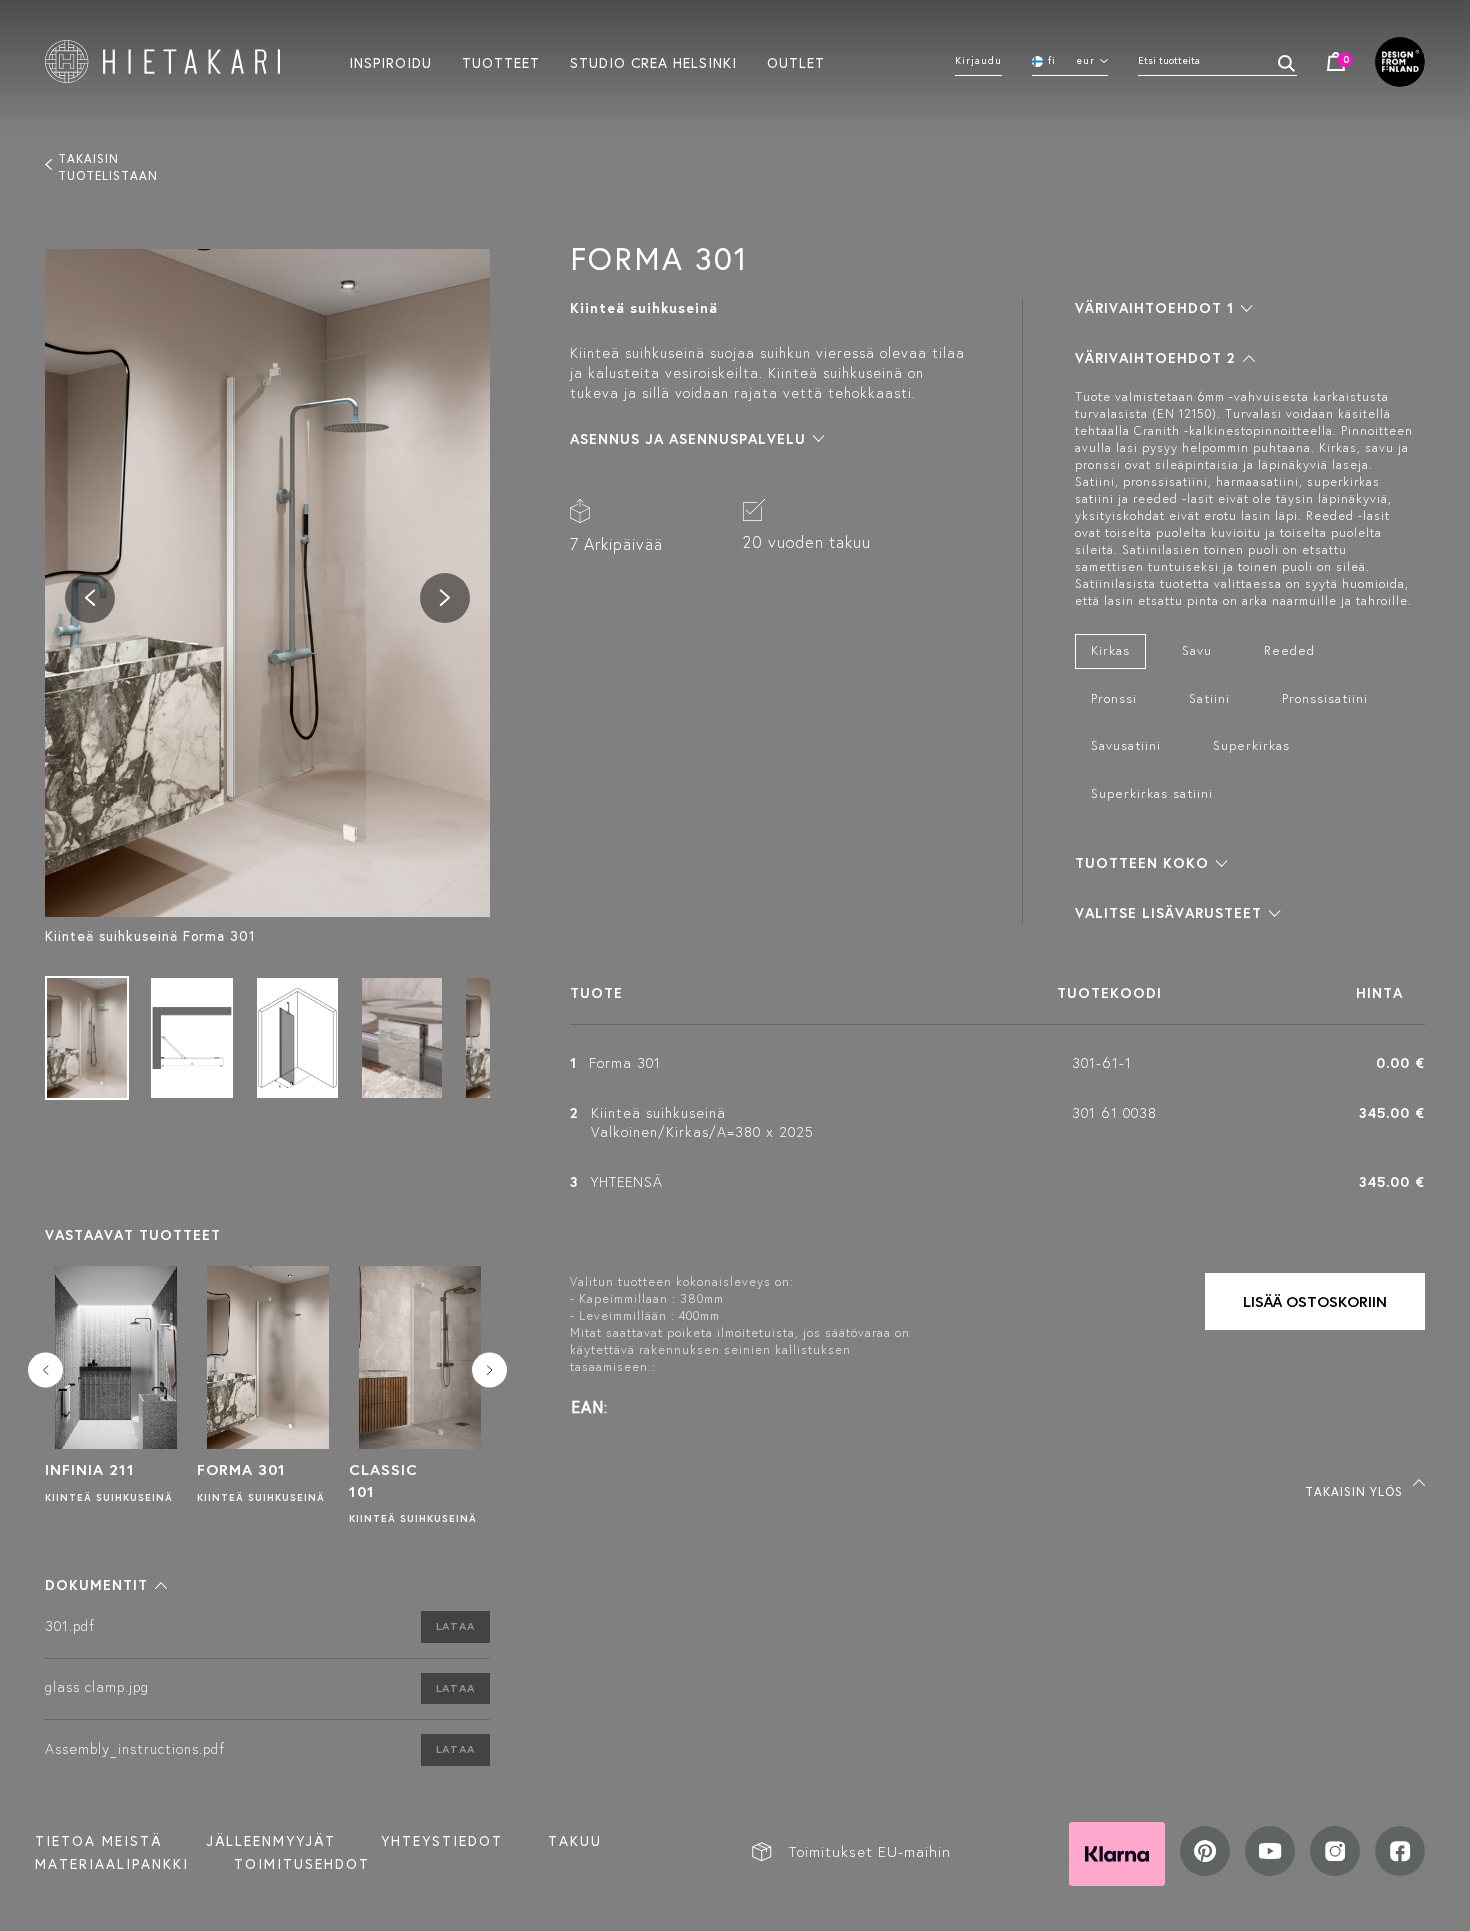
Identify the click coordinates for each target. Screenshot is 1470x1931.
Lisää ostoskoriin (1315, 1301)
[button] (106, 1585)
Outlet (796, 62)
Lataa (455, 1626)
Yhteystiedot (442, 1841)
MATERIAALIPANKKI (112, 1864)
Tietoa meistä (98, 1841)
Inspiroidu (390, 62)
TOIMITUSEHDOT (302, 1864)
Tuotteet (501, 62)
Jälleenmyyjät (271, 1841)
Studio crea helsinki (653, 62)
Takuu (575, 1841)
